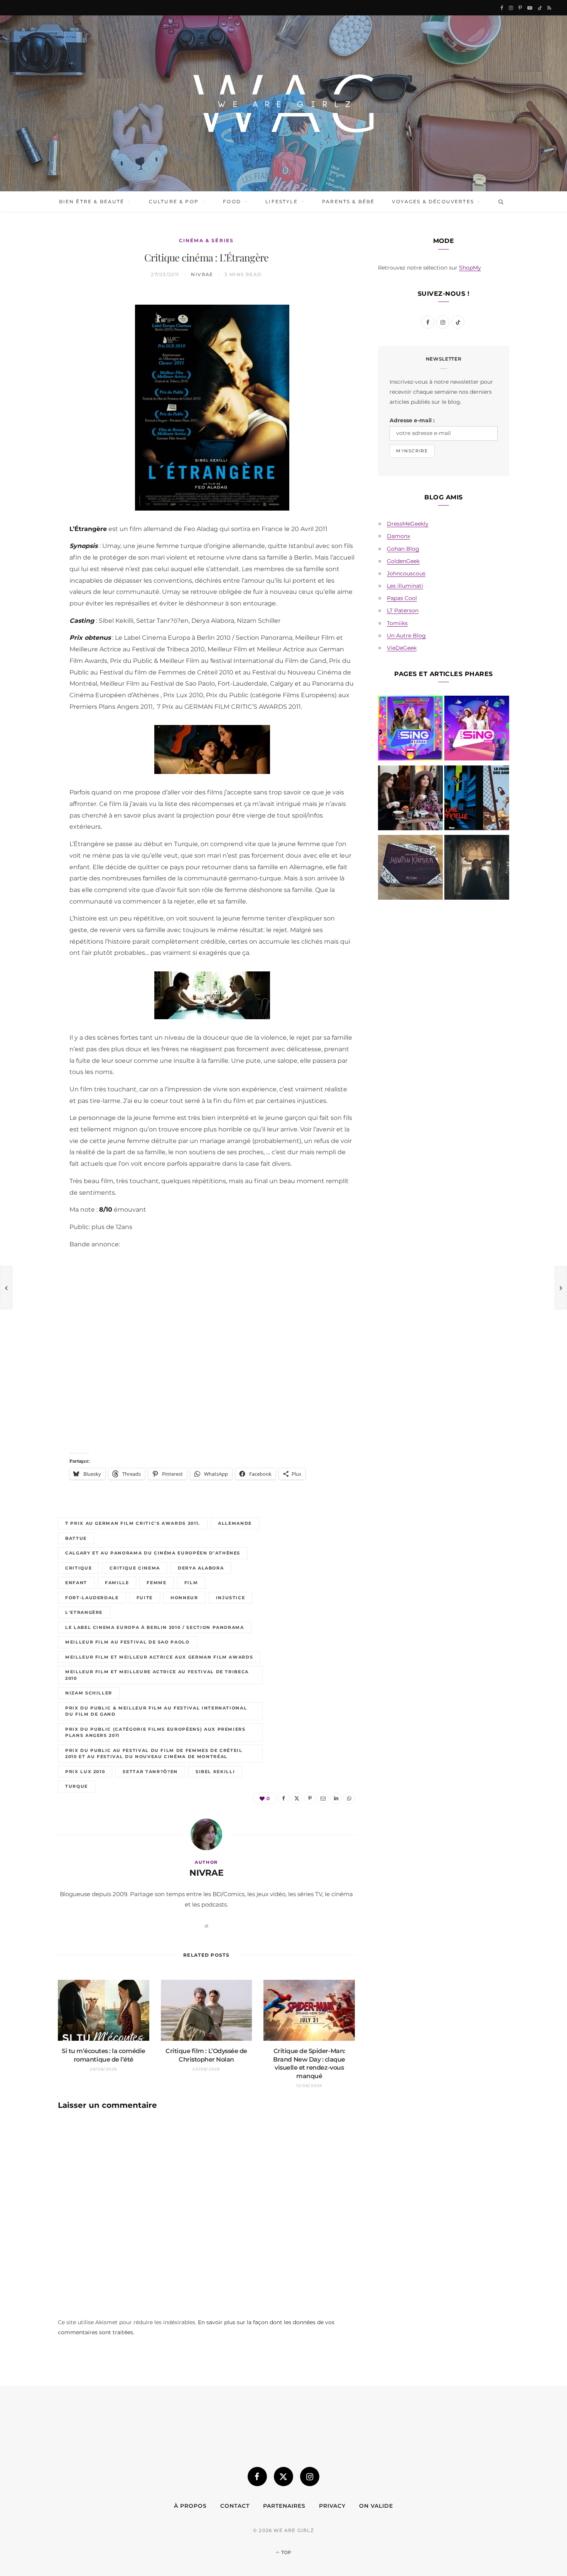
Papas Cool (402, 598)
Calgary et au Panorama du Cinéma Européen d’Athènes (153, 1553)
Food (232, 201)
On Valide (376, 2506)
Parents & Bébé (348, 201)
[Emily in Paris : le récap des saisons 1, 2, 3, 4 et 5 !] (410, 799)
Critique (78, 1568)
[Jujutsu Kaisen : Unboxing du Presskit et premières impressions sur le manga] (410, 869)
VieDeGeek (402, 648)
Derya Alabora (201, 1568)
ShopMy (470, 268)
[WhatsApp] (32, 421)
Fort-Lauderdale (92, 1598)
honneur (184, 1598)
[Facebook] (32, 323)
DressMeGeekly (408, 524)
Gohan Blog (403, 549)
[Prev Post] (6, 1288)
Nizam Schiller (89, 1693)
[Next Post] (561, 1288)
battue (76, 1538)
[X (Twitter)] (283, 2477)
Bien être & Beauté (92, 201)
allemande (235, 1523)
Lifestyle (281, 201)
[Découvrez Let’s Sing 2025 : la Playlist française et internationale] (477, 730)
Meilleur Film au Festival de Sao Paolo (127, 1642)
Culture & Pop (174, 201)
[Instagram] (310, 2477)
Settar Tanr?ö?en (150, 1772)
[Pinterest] (32, 362)
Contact (235, 2506)
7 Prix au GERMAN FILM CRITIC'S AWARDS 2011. (133, 1523)
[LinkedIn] (32, 402)
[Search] (499, 202)
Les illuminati (405, 586)
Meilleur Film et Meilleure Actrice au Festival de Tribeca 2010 (157, 1675)
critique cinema (135, 1568)
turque (77, 1786)
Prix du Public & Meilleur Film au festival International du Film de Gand (156, 1711)
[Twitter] (32, 343)
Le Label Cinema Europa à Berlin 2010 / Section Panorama (155, 1627)
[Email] (32, 382)
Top (286, 2552)
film (191, 1583)
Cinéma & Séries (206, 240)
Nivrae (202, 274)
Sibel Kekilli (215, 1772)
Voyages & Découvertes (433, 201)
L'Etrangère (84, 1612)
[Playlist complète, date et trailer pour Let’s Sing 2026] (410, 730)
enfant (76, 1583)
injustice (231, 1598)
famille (117, 1583)
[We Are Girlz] (283, 103)
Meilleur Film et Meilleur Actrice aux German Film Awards (159, 1657)
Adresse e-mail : (412, 420)
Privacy (332, 2506)
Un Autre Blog (406, 636)
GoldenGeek (403, 561)
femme (156, 1583)
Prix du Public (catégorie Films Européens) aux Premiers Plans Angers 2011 (155, 1732)
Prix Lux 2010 (85, 1772)
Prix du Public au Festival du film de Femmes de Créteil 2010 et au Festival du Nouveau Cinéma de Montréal (154, 1754)
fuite (145, 1598)
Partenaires (284, 2506)
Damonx (398, 536)
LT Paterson (403, 610)
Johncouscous (406, 573)
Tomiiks (397, 623)
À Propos (190, 2506)
